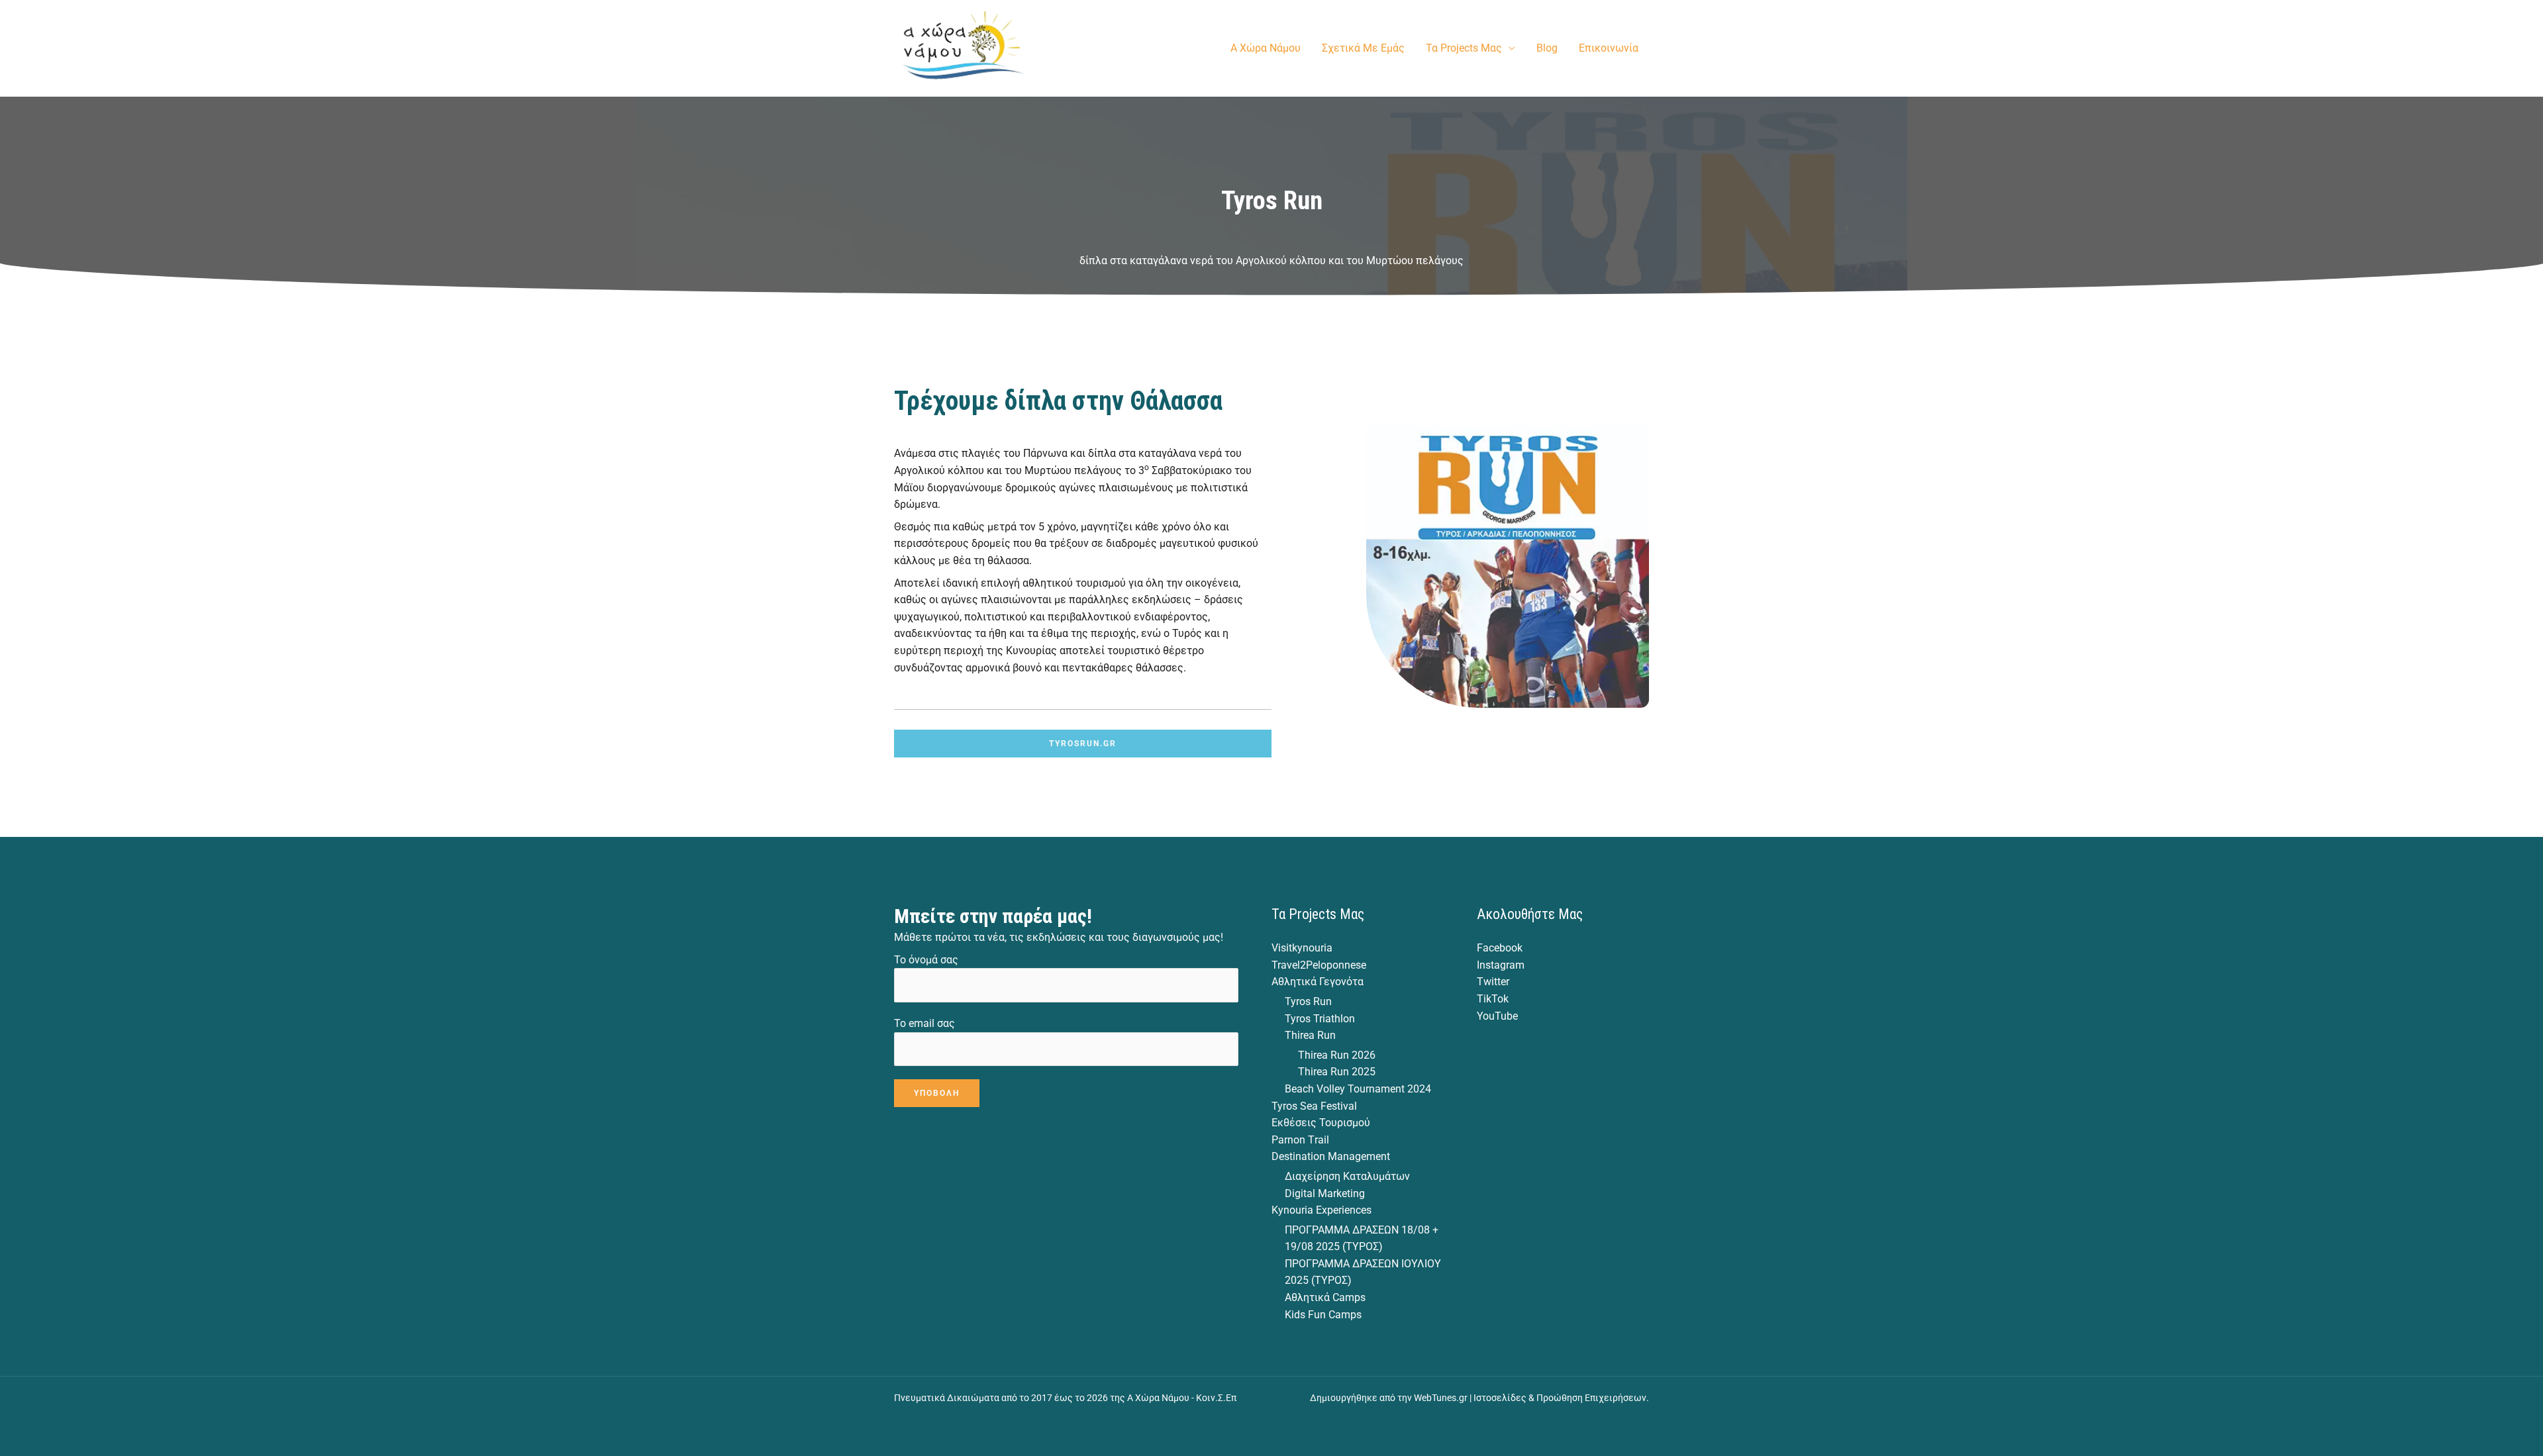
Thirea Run (1310, 1035)
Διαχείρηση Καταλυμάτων (1347, 1176)
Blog (1547, 48)
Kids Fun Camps (1323, 1315)
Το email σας (924, 1023)
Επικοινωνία (1609, 48)
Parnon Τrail (1300, 1140)
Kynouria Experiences (1321, 1210)
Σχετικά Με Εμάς (1363, 48)
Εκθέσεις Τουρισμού (1321, 1123)
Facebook (1500, 948)
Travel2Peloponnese (1319, 965)
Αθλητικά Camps (1325, 1297)
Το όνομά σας (926, 960)
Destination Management (1331, 1156)
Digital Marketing (1325, 1193)
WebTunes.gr (1441, 1398)
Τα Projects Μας (1464, 48)
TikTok (1493, 999)
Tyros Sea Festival (1314, 1106)
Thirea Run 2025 (1337, 1072)
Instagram (1501, 965)
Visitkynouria (1302, 948)
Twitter (1493, 982)
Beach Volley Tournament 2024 (1358, 1089)
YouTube (1497, 1016)
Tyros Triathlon (1320, 1019)
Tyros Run (1308, 1001)
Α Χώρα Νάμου (1266, 48)
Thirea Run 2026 (1337, 1055)
